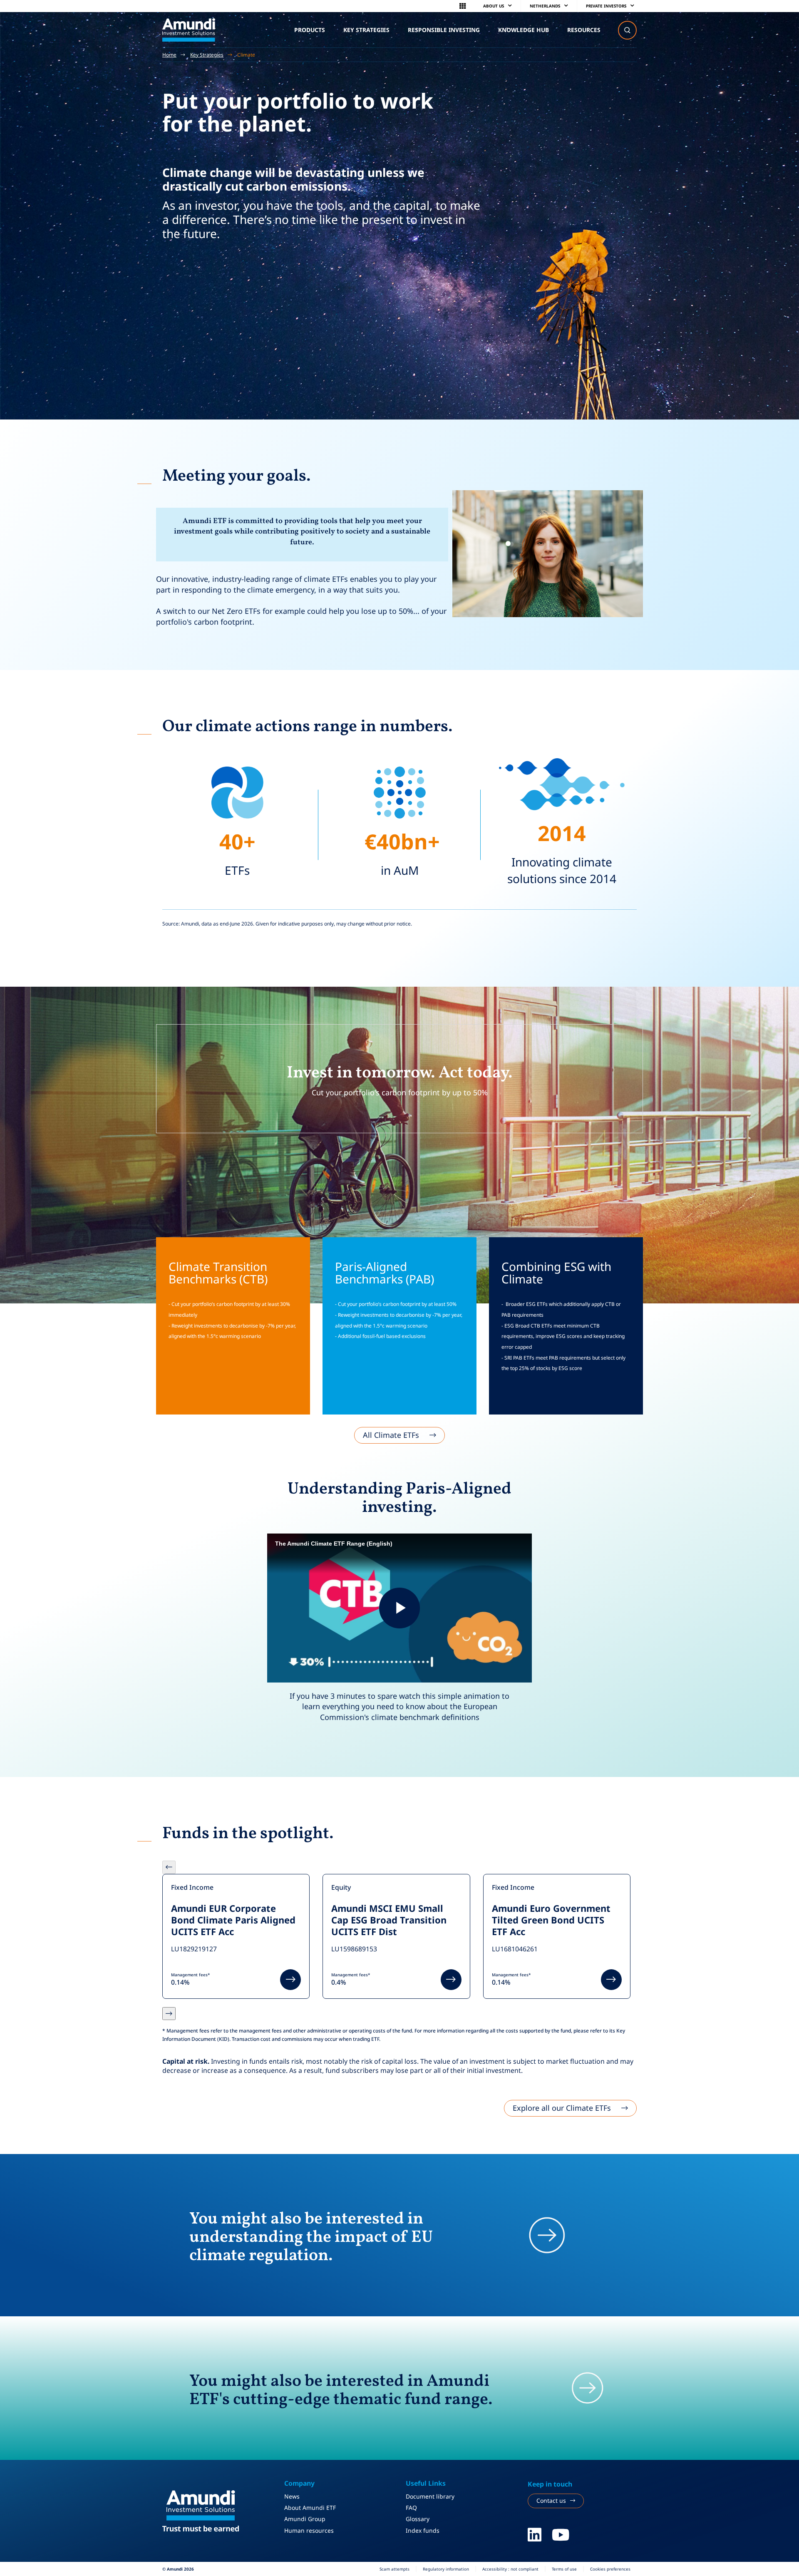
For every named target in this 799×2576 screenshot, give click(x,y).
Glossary (418, 2519)
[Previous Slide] (169, 1867)
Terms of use (564, 2569)
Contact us (551, 2500)
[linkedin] (535, 2535)
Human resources (309, 2530)
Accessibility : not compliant (510, 2569)
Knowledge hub (524, 30)
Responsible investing (444, 30)
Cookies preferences (610, 2569)
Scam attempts (395, 2569)
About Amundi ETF (310, 2508)
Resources (584, 30)
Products (310, 30)
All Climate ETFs (391, 1435)
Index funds (423, 2530)
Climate (246, 55)
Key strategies (366, 30)
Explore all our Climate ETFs (562, 2108)
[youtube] (561, 2535)
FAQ (411, 2508)
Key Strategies (207, 55)
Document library (430, 2496)
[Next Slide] (169, 2014)
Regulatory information (446, 2569)
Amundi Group (305, 2519)
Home (169, 55)
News (292, 2496)
